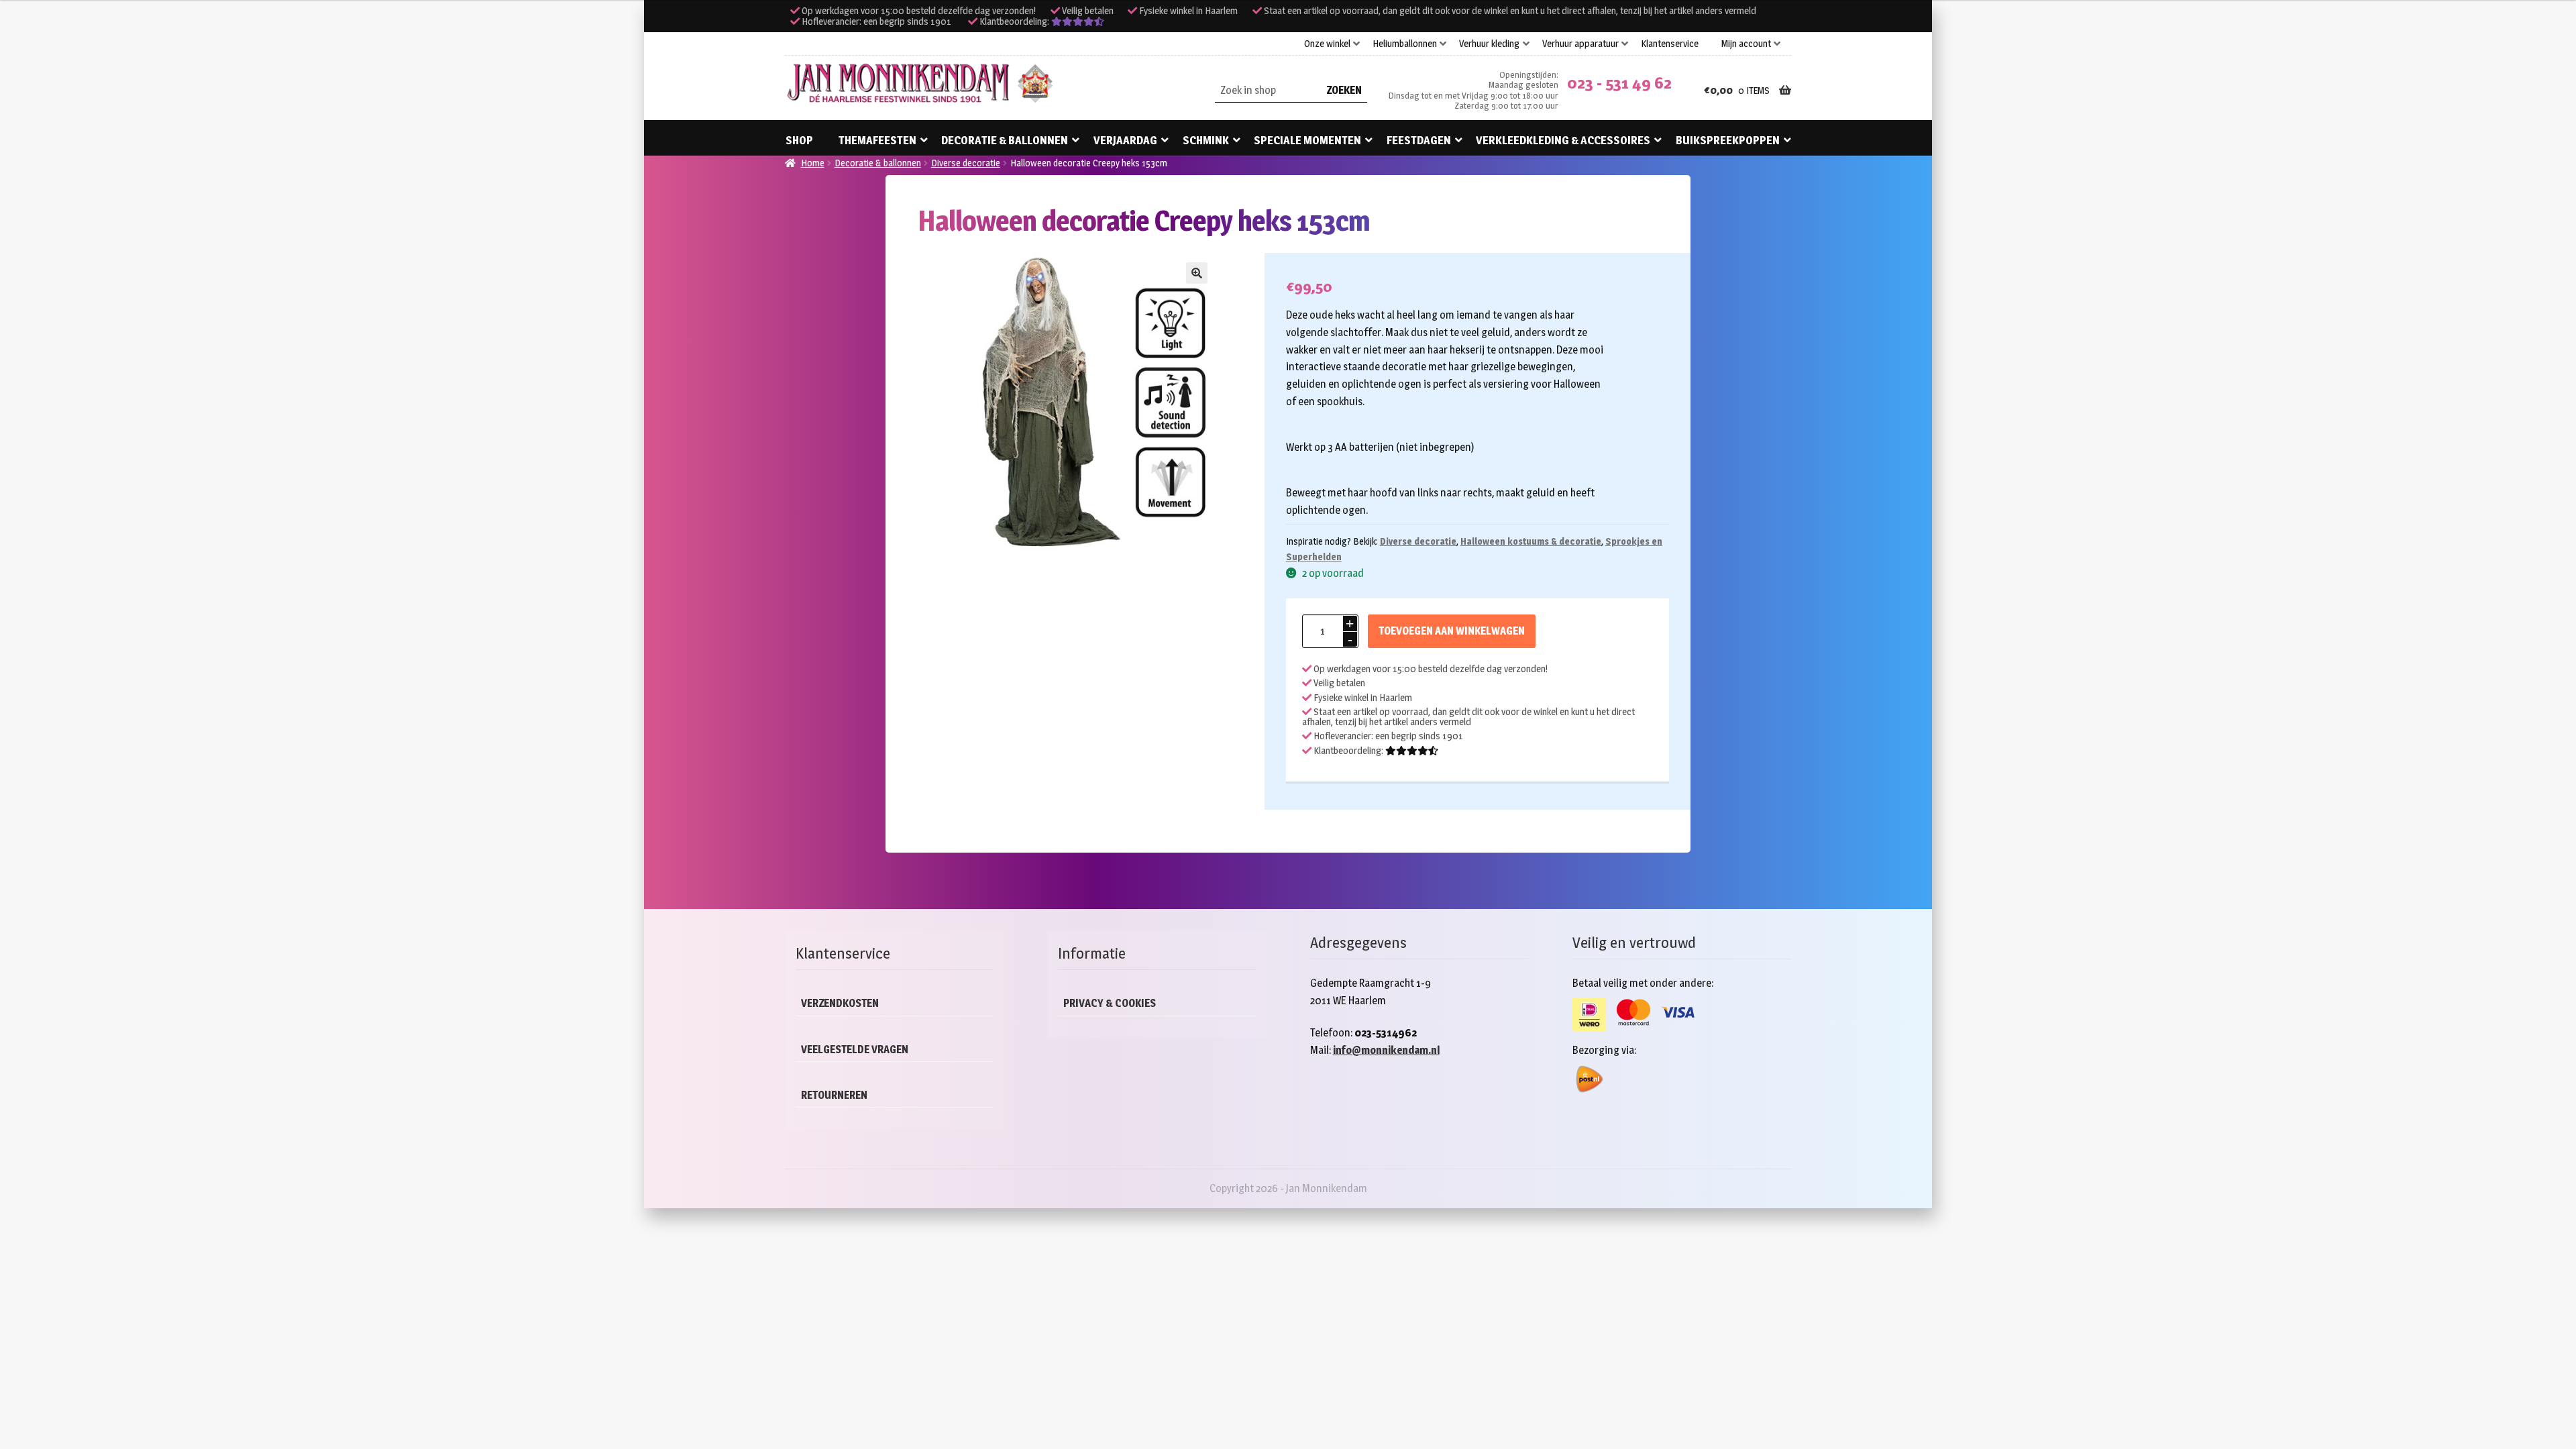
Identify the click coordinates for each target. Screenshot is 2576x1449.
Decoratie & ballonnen (1005, 140)
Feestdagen (1419, 140)
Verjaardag (1125, 140)
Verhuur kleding (1489, 44)
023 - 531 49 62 (1619, 83)
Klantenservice (1670, 44)
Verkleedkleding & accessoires (1563, 140)
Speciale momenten (1307, 140)
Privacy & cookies (1110, 1003)
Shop (799, 140)
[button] (1197, 273)
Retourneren (834, 1095)
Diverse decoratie (966, 163)
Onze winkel (1327, 44)
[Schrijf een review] (1078, 21)
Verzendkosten (840, 1003)
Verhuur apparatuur (1580, 44)
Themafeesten (877, 140)
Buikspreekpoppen (1728, 140)
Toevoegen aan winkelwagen (1452, 631)
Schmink (1206, 140)
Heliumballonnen (1405, 44)
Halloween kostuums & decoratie (1531, 541)
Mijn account (1746, 44)
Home (813, 163)
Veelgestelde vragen (855, 1050)
